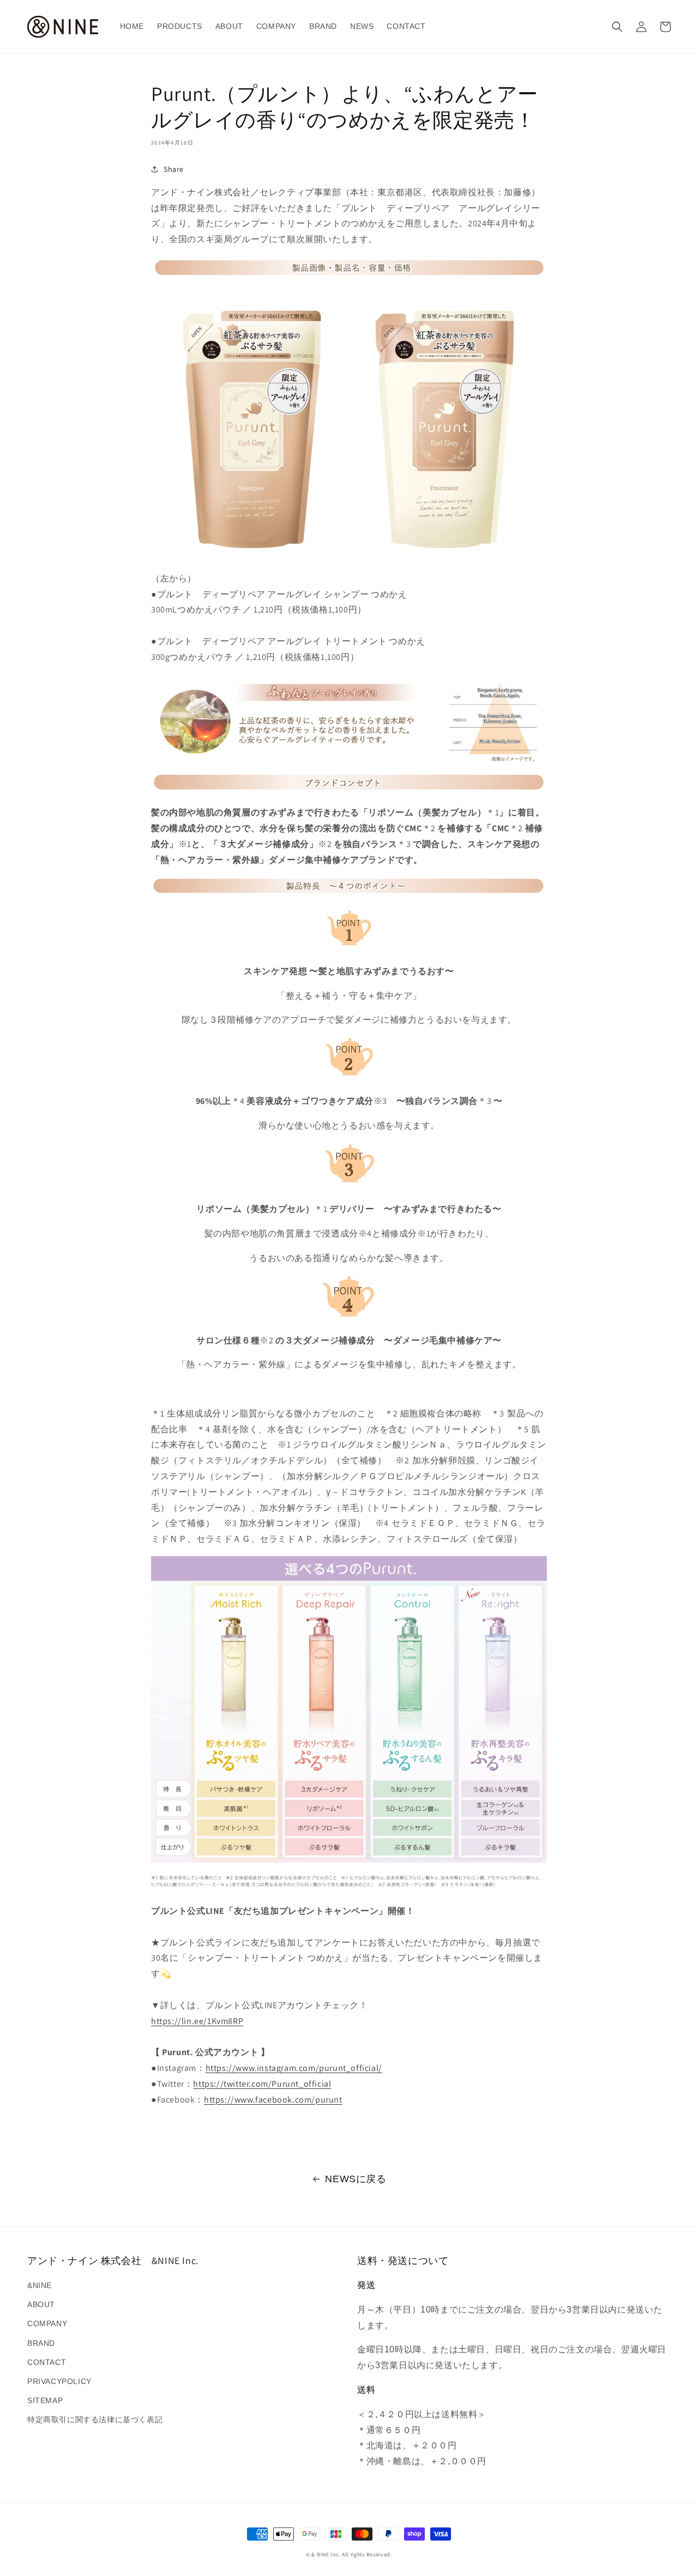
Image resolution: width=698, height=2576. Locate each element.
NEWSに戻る (356, 2179)
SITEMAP (45, 2400)
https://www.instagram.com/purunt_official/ (294, 2068)
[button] (617, 27)
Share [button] (174, 169)
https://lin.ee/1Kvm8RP (197, 2021)
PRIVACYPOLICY (59, 2381)
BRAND (41, 2343)
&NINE (40, 2285)
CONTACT (47, 2362)
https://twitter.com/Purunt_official (262, 2084)
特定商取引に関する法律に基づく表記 (95, 2419)
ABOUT (41, 2304)
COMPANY (47, 2323)
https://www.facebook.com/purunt (273, 2100)
